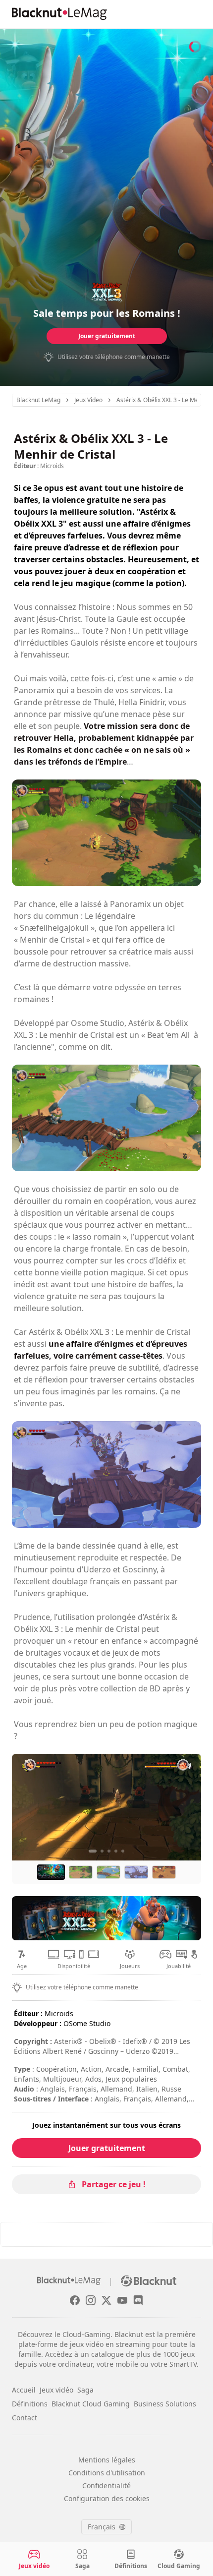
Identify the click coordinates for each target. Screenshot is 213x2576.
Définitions (30, 2404)
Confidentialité (106, 2486)
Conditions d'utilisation (107, 2473)
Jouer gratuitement (107, 336)
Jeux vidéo (56, 2390)
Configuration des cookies (107, 2498)
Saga (85, 2390)
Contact (25, 2418)
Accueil (24, 2390)
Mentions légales (107, 2460)
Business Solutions (165, 2404)
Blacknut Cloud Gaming (91, 2404)
